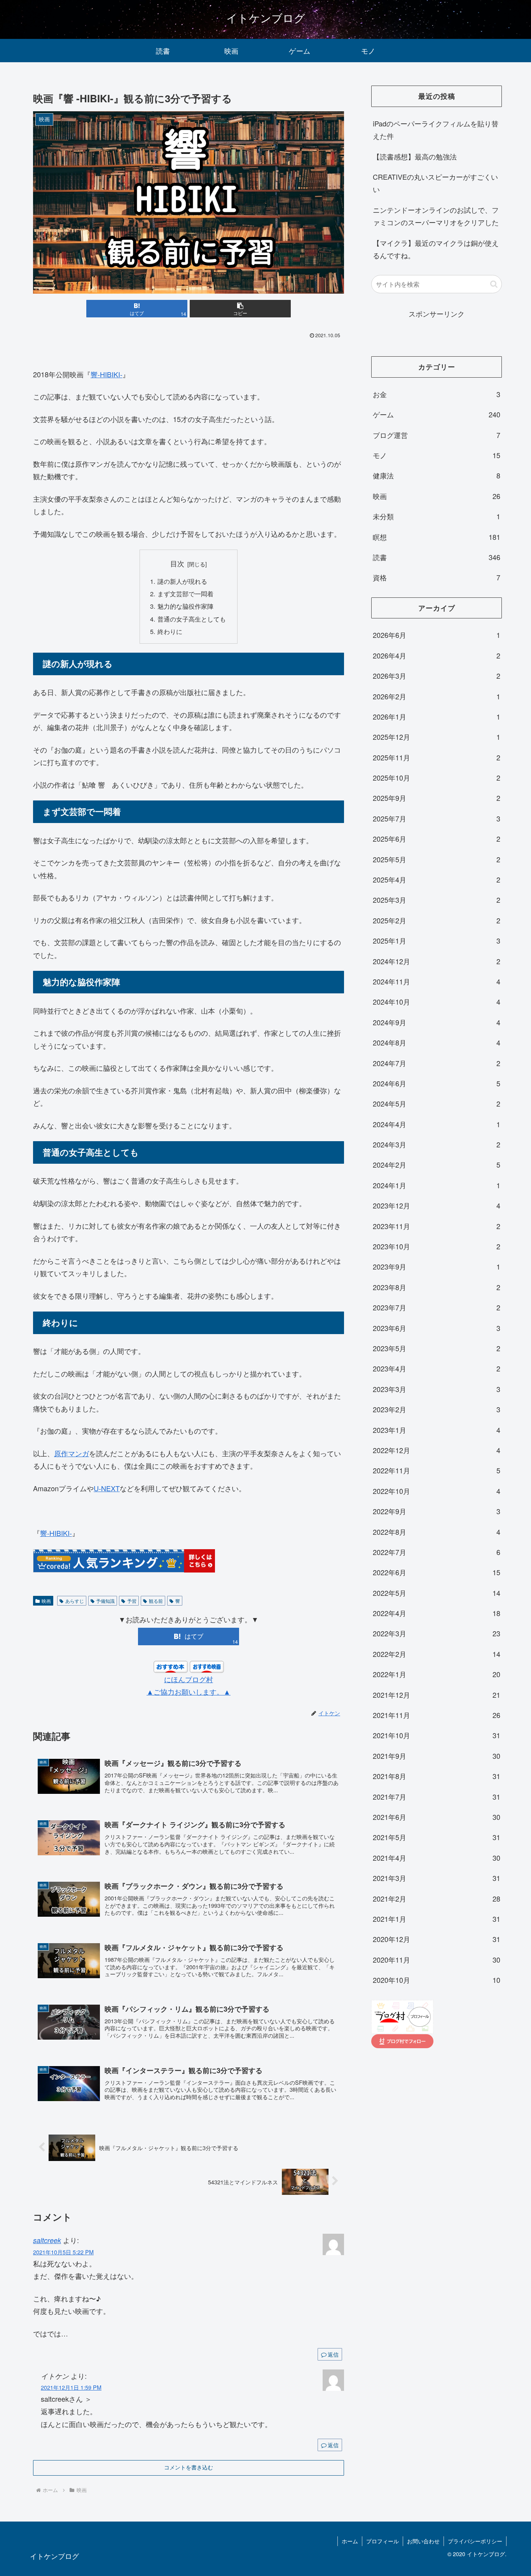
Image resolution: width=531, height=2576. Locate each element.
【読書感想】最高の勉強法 (415, 156)
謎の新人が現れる (182, 581)
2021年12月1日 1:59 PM (71, 2387)
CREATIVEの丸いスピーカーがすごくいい (435, 183)
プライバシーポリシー (475, 2541)
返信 (333, 2354)
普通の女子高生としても (192, 619)
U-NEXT (107, 1488)
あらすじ (75, 1601)
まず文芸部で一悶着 (185, 594)
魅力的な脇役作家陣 (185, 606)
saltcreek (47, 2240)
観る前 (156, 1601)
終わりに (170, 631)
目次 (177, 563)
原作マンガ (72, 1453)
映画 (46, 1601)
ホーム (350, 2541)
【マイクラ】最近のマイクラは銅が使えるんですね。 (436, 249)
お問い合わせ (423, 2541)
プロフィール (383, 2541)
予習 (132, 1601)
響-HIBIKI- (107, 374)
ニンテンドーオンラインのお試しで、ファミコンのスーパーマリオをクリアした (436, 216)
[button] (240, 309)
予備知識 (105, 1601)
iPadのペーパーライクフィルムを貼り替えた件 (436, 130)
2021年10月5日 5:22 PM (63, 2252)
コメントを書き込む (189, 2467)
